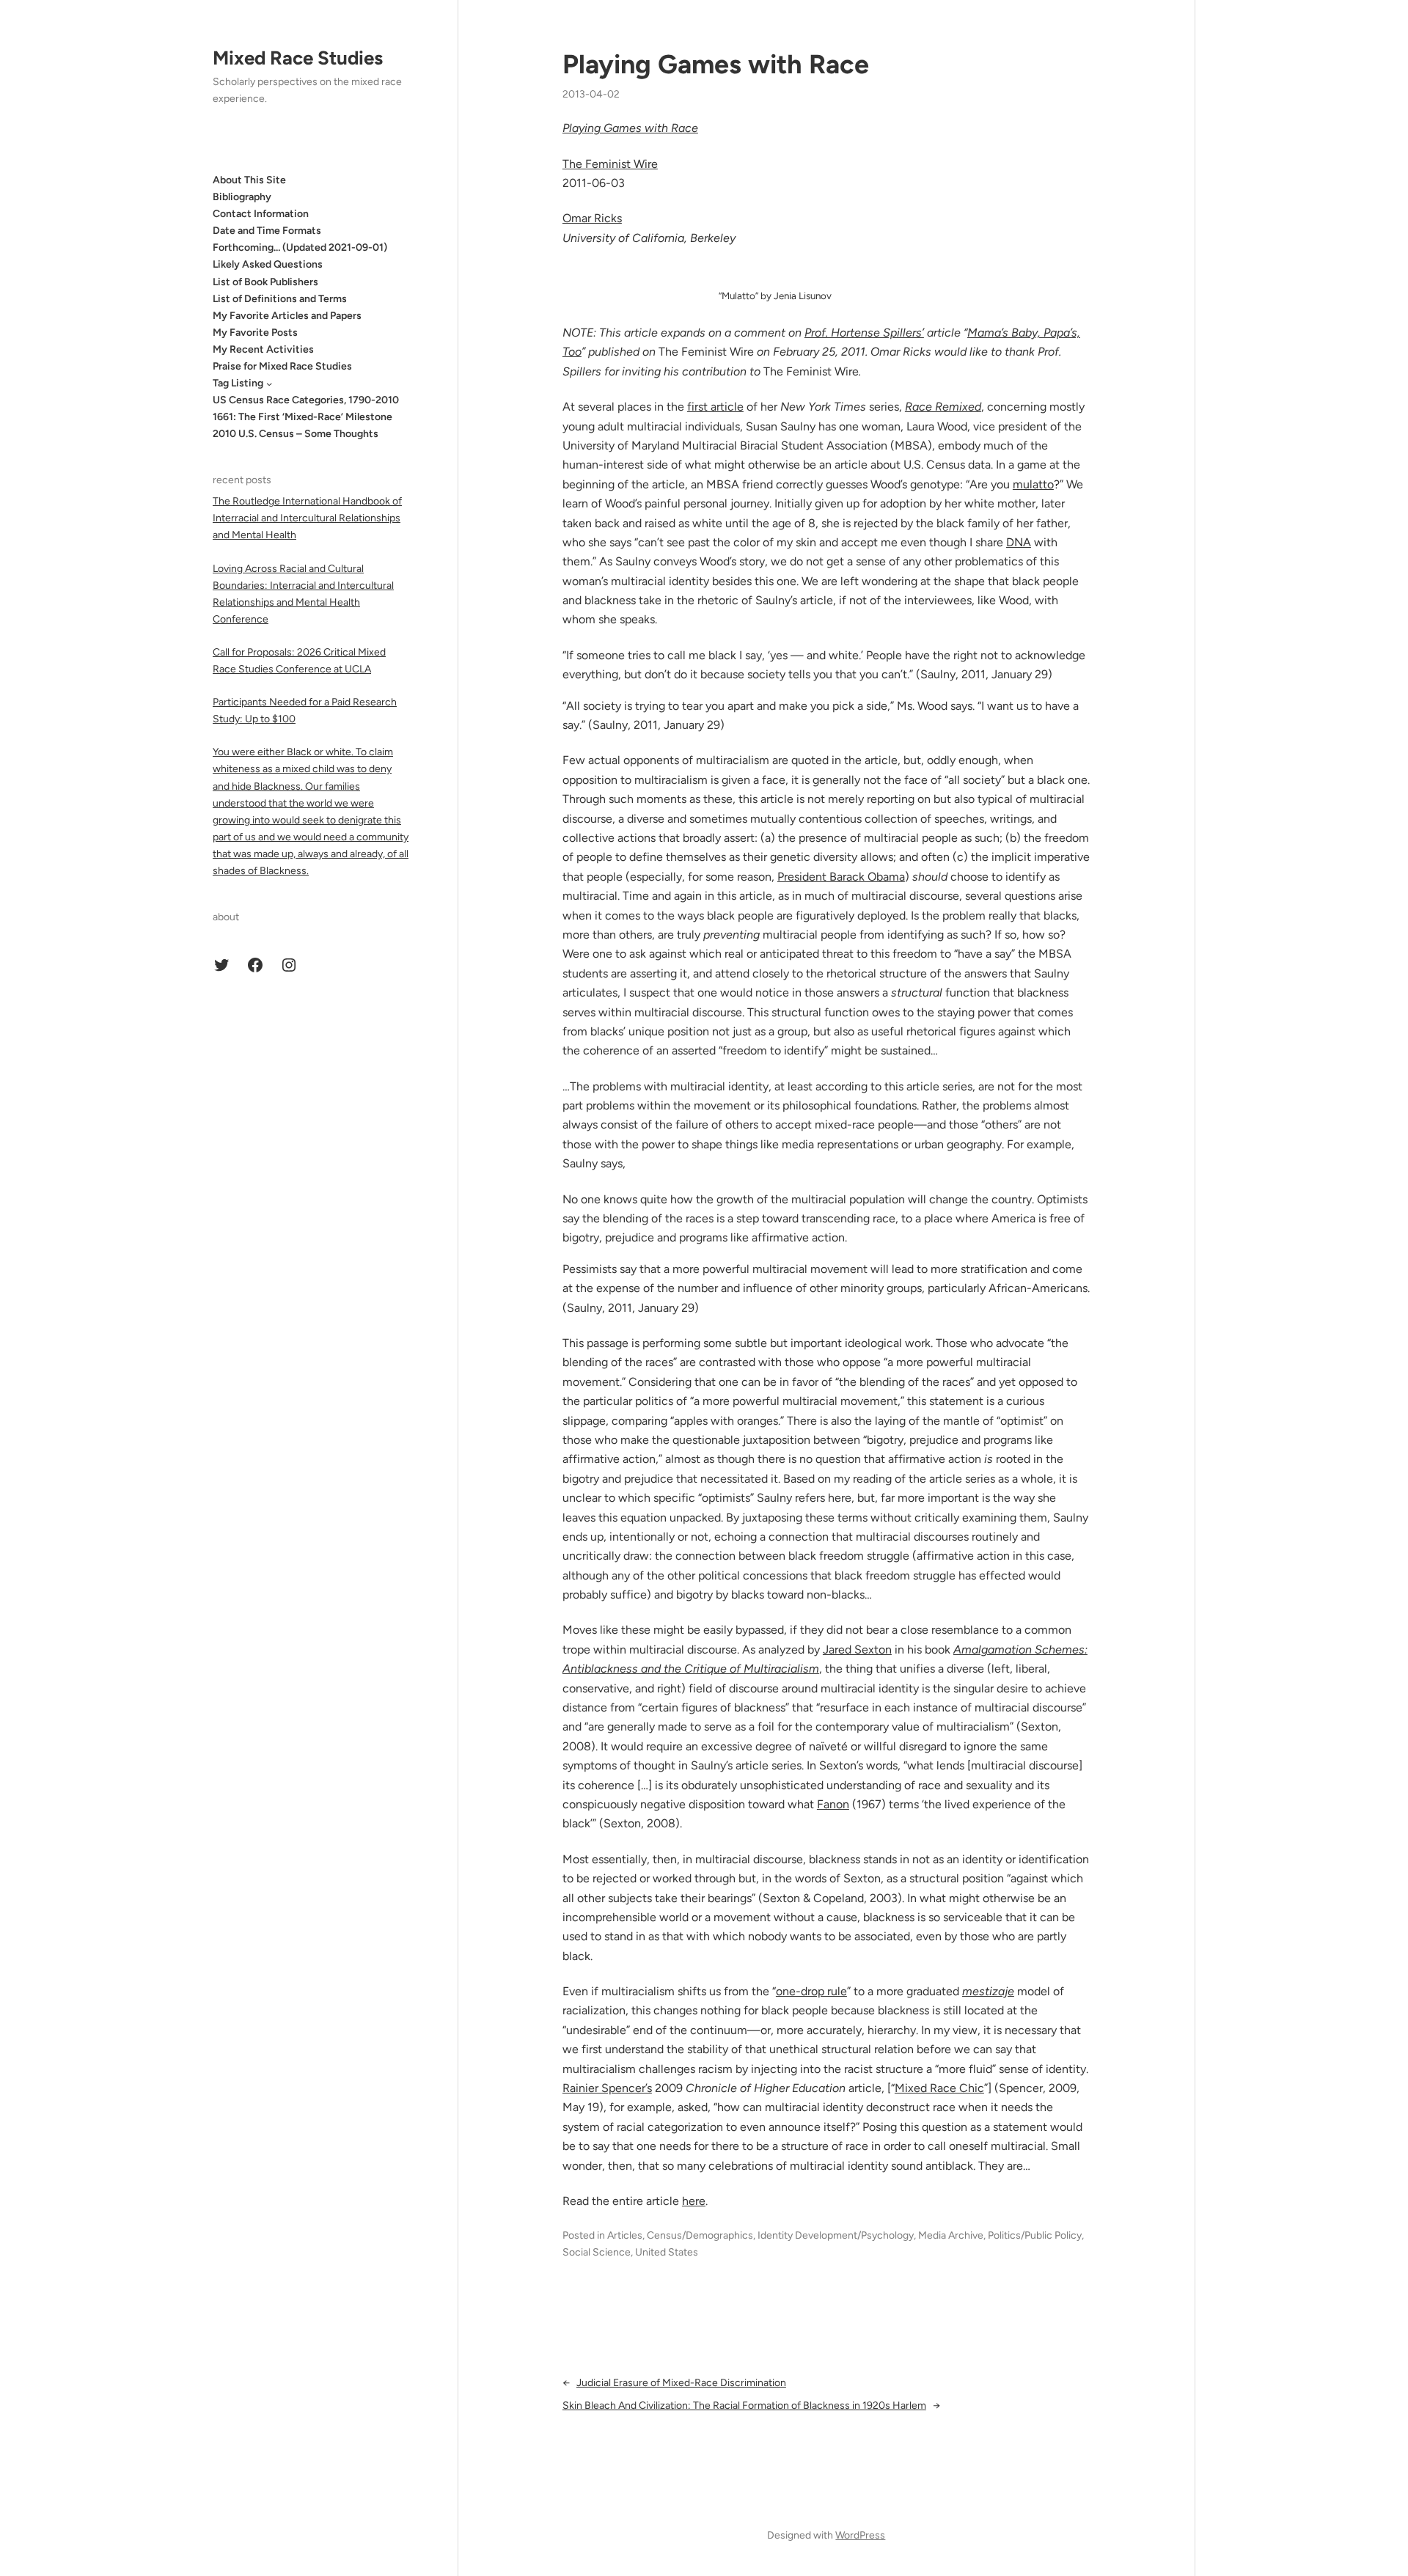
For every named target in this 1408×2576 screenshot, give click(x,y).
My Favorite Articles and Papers (287, 316)
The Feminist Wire (610, 164)
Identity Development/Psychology (836, 2235)
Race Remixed (943, 407)
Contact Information (261, 214)
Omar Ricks (592, 218)
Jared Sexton (857, 1650)
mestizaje (988, 1991)
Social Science (597, 2252)
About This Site (249, 180)
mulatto (1033, 484)
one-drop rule (811, 1991)
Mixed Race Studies (298, 58)
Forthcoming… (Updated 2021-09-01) (300, 248)
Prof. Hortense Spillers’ (864, 333)
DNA (1019, 542)
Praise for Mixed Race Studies (282, 366)
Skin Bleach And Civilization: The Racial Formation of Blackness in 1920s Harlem (744, 2406)
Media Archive (951, 2235)
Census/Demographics (700, 2235)
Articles (625, 2235)
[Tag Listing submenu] (269, 384)
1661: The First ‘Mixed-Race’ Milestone (302, 418)
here (694, 2201)
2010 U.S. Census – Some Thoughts (296, 434)
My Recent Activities (263, 349)
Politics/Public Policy (1035, 2235)
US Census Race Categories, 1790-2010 (306, 400)
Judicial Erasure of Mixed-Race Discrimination (681, 2383)
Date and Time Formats (267, 231)
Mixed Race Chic (939, 2088)
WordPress (860, 2535)
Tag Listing (238, 383)
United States (667, 2252)
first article (715, 407)
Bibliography (242, 197)
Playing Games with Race (716, 64)
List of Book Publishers (265, 282)
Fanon (833, 1804)
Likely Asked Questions (268, 265)
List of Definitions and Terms (280, 299)
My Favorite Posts (255, 333)
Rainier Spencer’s (607, 2088)
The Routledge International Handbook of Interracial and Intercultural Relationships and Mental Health (307, 518)
